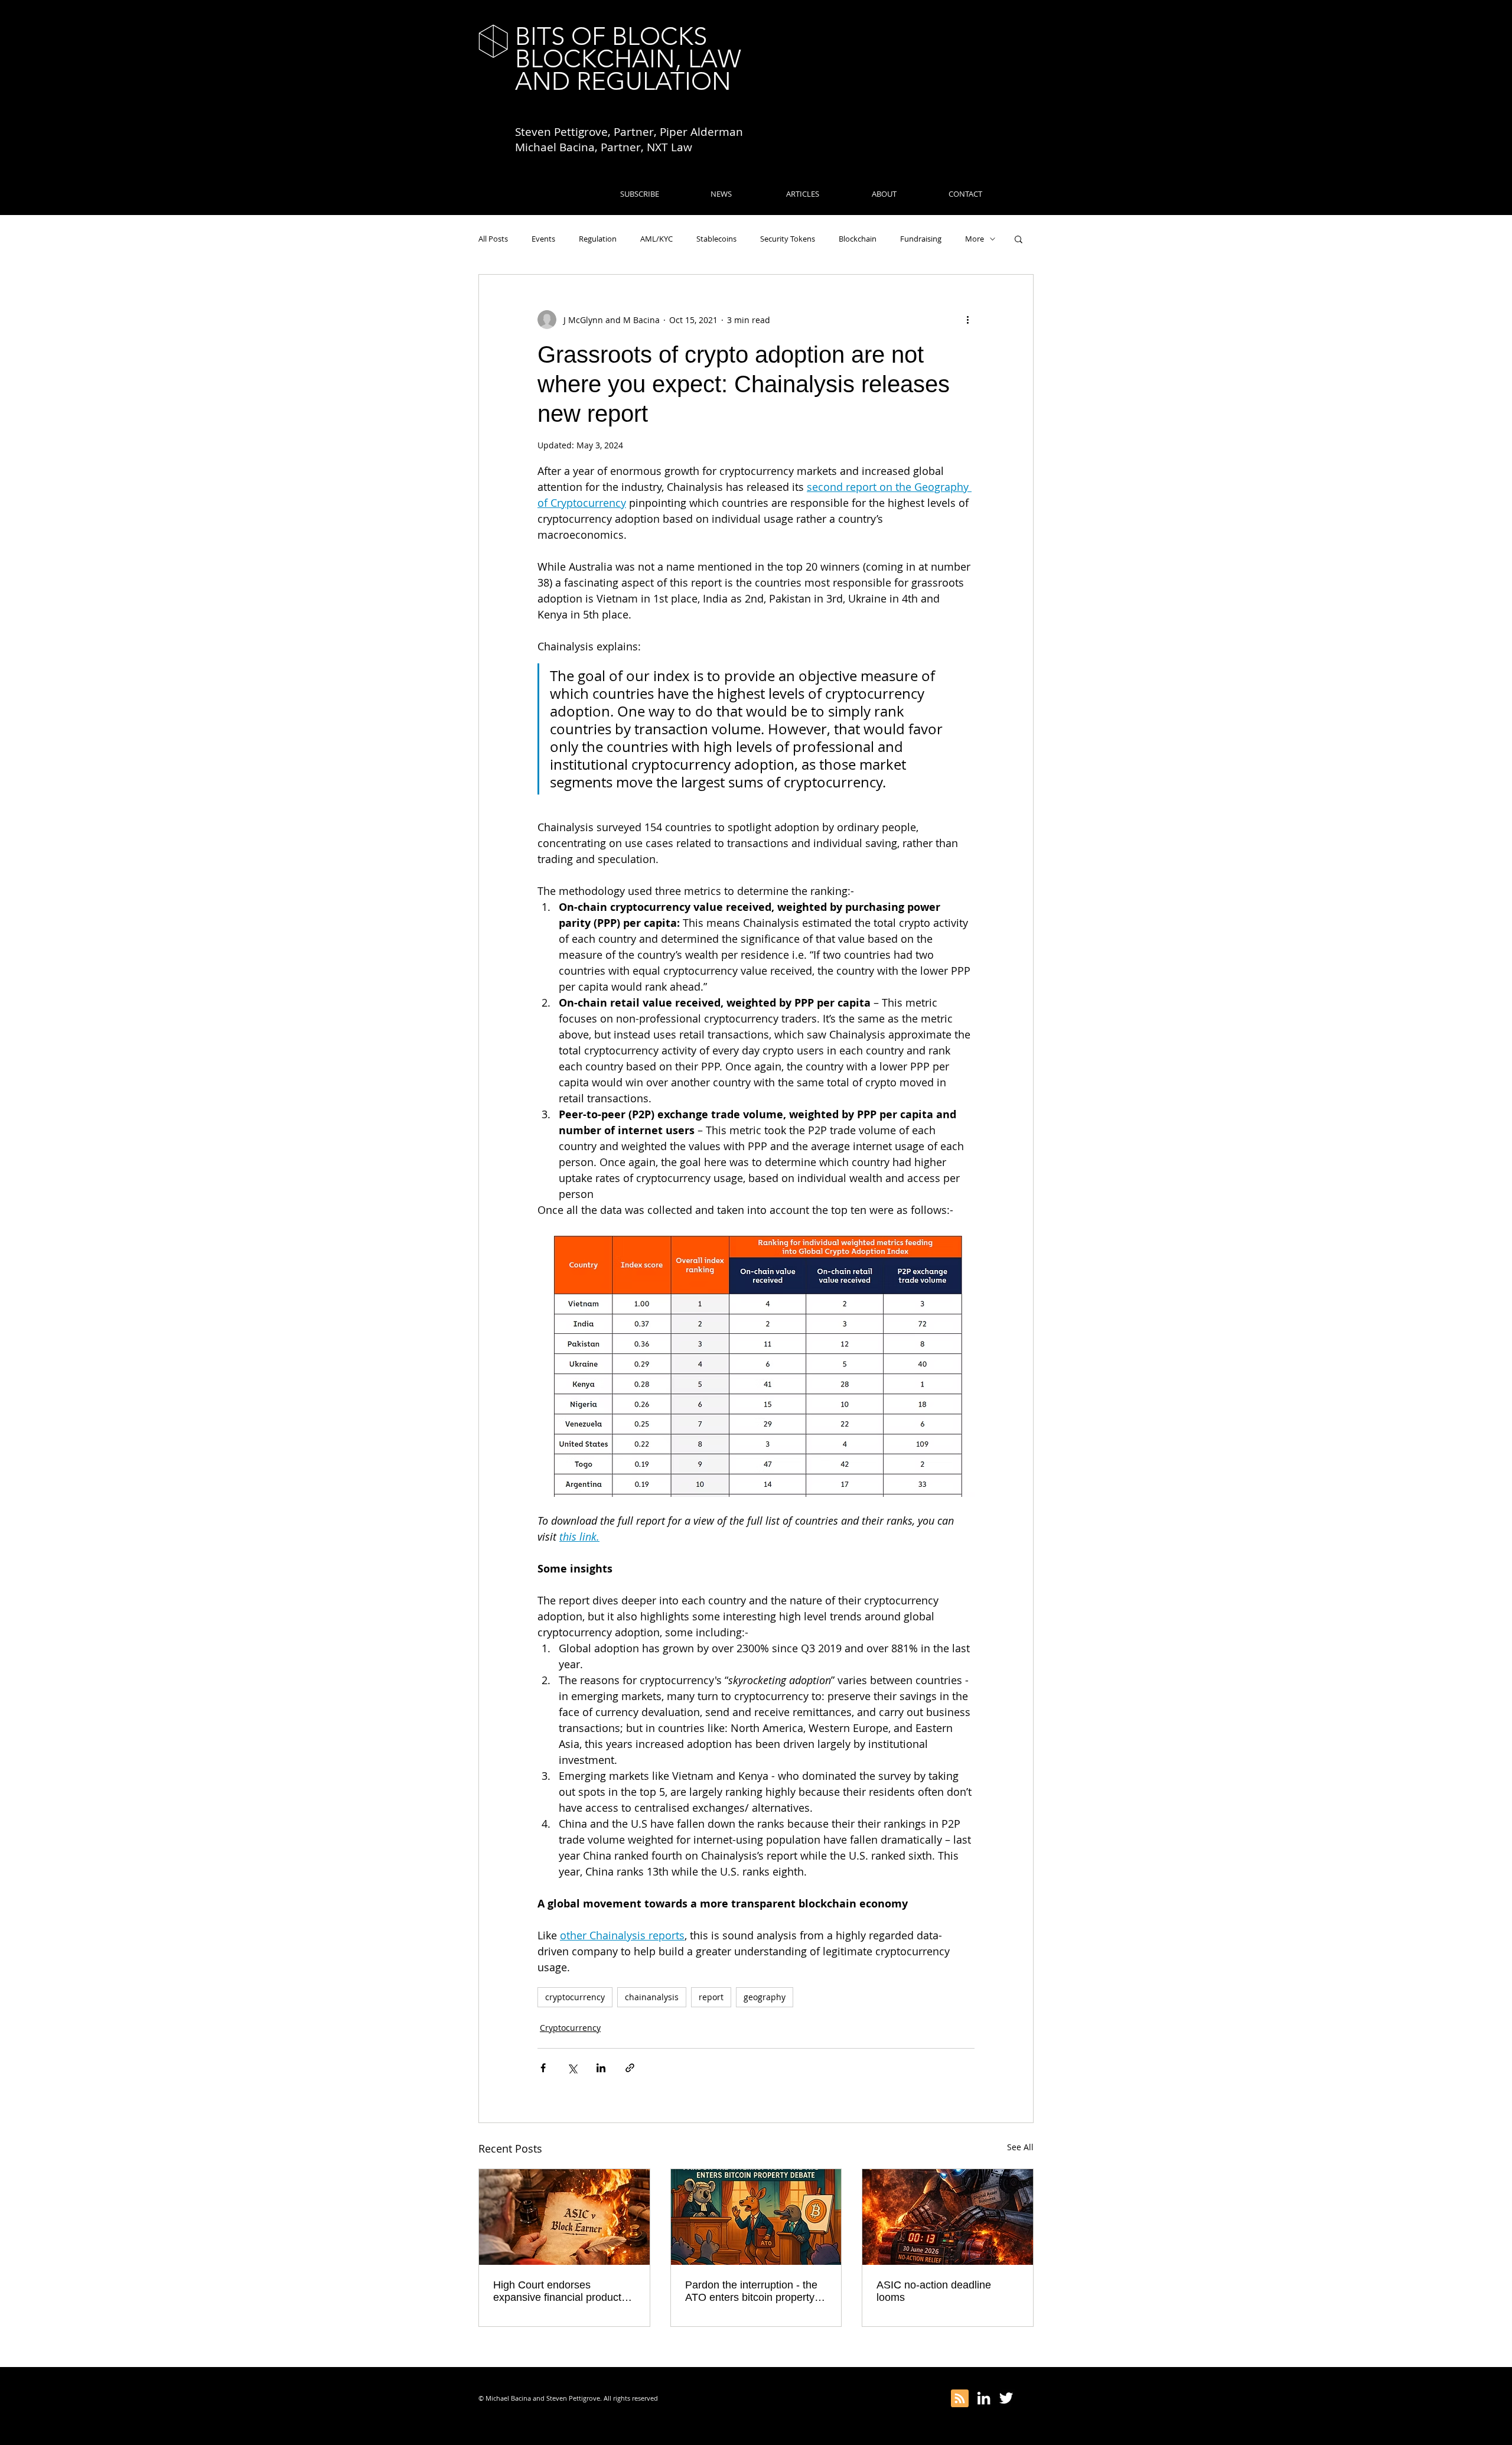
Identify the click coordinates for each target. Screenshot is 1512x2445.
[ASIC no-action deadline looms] (948, 2217)
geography (765, 1997)
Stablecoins (716, 239)
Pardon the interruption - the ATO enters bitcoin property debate (751, 2291)
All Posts (493, 239)
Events (543, 239)
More (975, 239)
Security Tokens (788, 239)
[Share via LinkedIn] (601, 2068)
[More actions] (967, 320)
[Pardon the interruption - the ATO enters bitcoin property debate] (756, 2217)
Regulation (598, 239)
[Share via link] (630, 2068)
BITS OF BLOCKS (611, 36)
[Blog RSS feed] (960, 2399)
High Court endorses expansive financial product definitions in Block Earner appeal (557, 2291)
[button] (1019, 239)
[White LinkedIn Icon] (984, 2398)
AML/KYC (656, 239)
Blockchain (858, 239)
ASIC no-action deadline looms (934, 2291)
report (711, 1997)
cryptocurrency (575, 1997)
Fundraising (921, 239)
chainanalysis (652, 1997)
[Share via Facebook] (543, 2068)
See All (1020, 2147)
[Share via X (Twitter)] (572, 2068)
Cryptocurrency (570, 2028)
